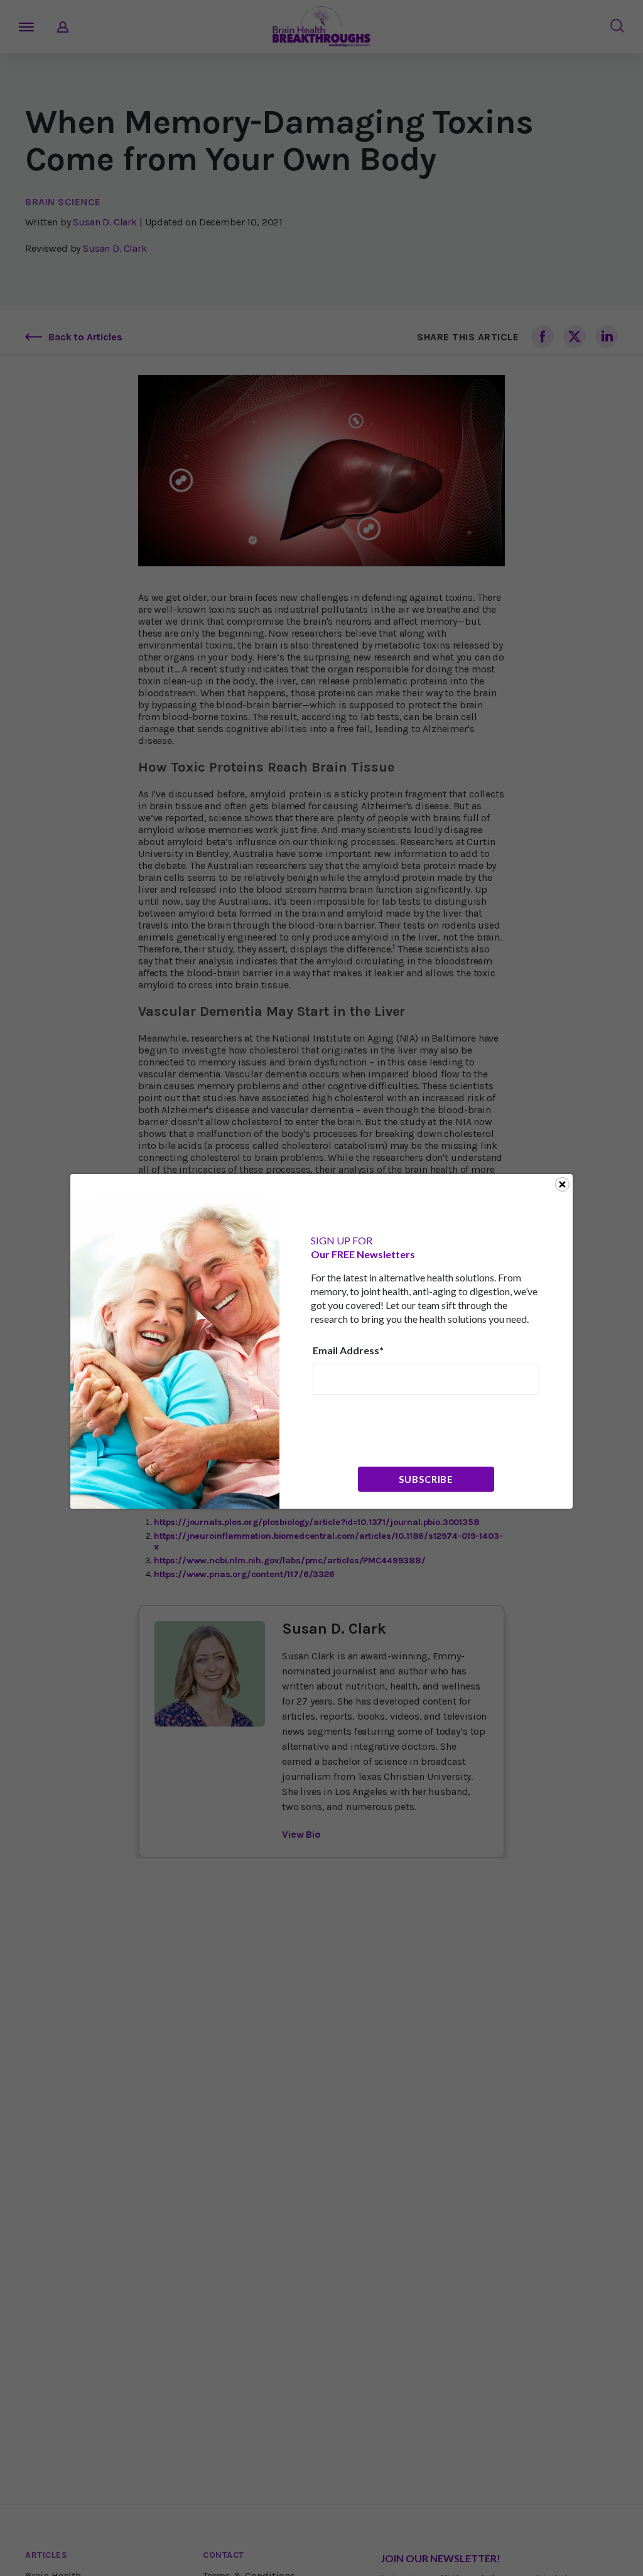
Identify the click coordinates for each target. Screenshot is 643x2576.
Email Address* (348, 1350)
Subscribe (426, 1479)
